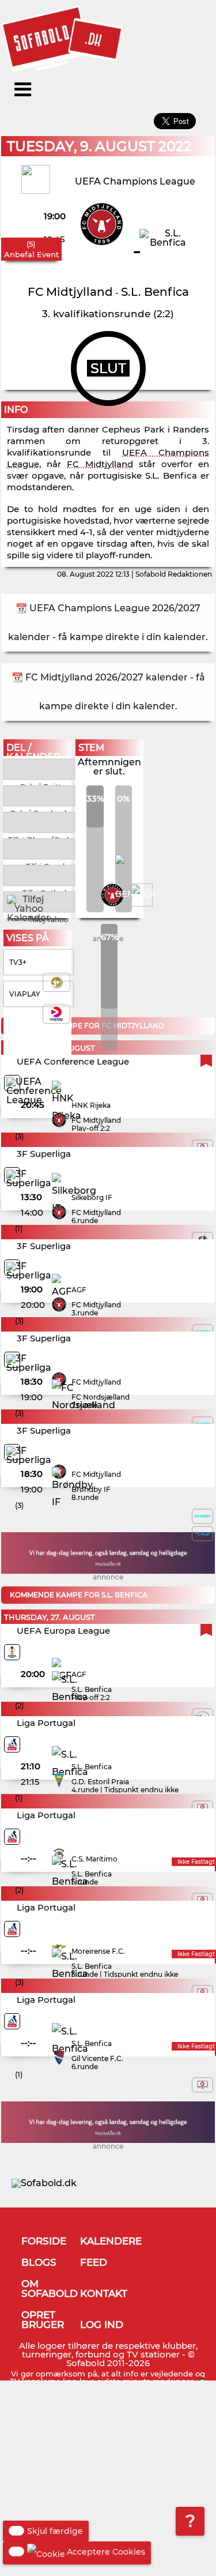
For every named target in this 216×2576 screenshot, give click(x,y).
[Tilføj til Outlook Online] (39, 875)
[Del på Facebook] (39, 795)
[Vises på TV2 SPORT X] (202, 1516)
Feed (94, 2262)
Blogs (39, 2262)
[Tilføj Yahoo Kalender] (39, 901)
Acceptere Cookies (106, 2552)
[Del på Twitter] (39, 768)
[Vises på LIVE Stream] (202, 2085)
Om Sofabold (50, 2289)
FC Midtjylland (100, 464)
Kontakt (104, 2293)
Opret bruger (43, 2320)
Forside (44, 2241)
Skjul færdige (55, 2531)
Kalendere (111, 2241)
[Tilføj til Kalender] (39, 821)
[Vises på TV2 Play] (202, 1533)
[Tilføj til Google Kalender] (39, 848)
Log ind (102, 2325)
